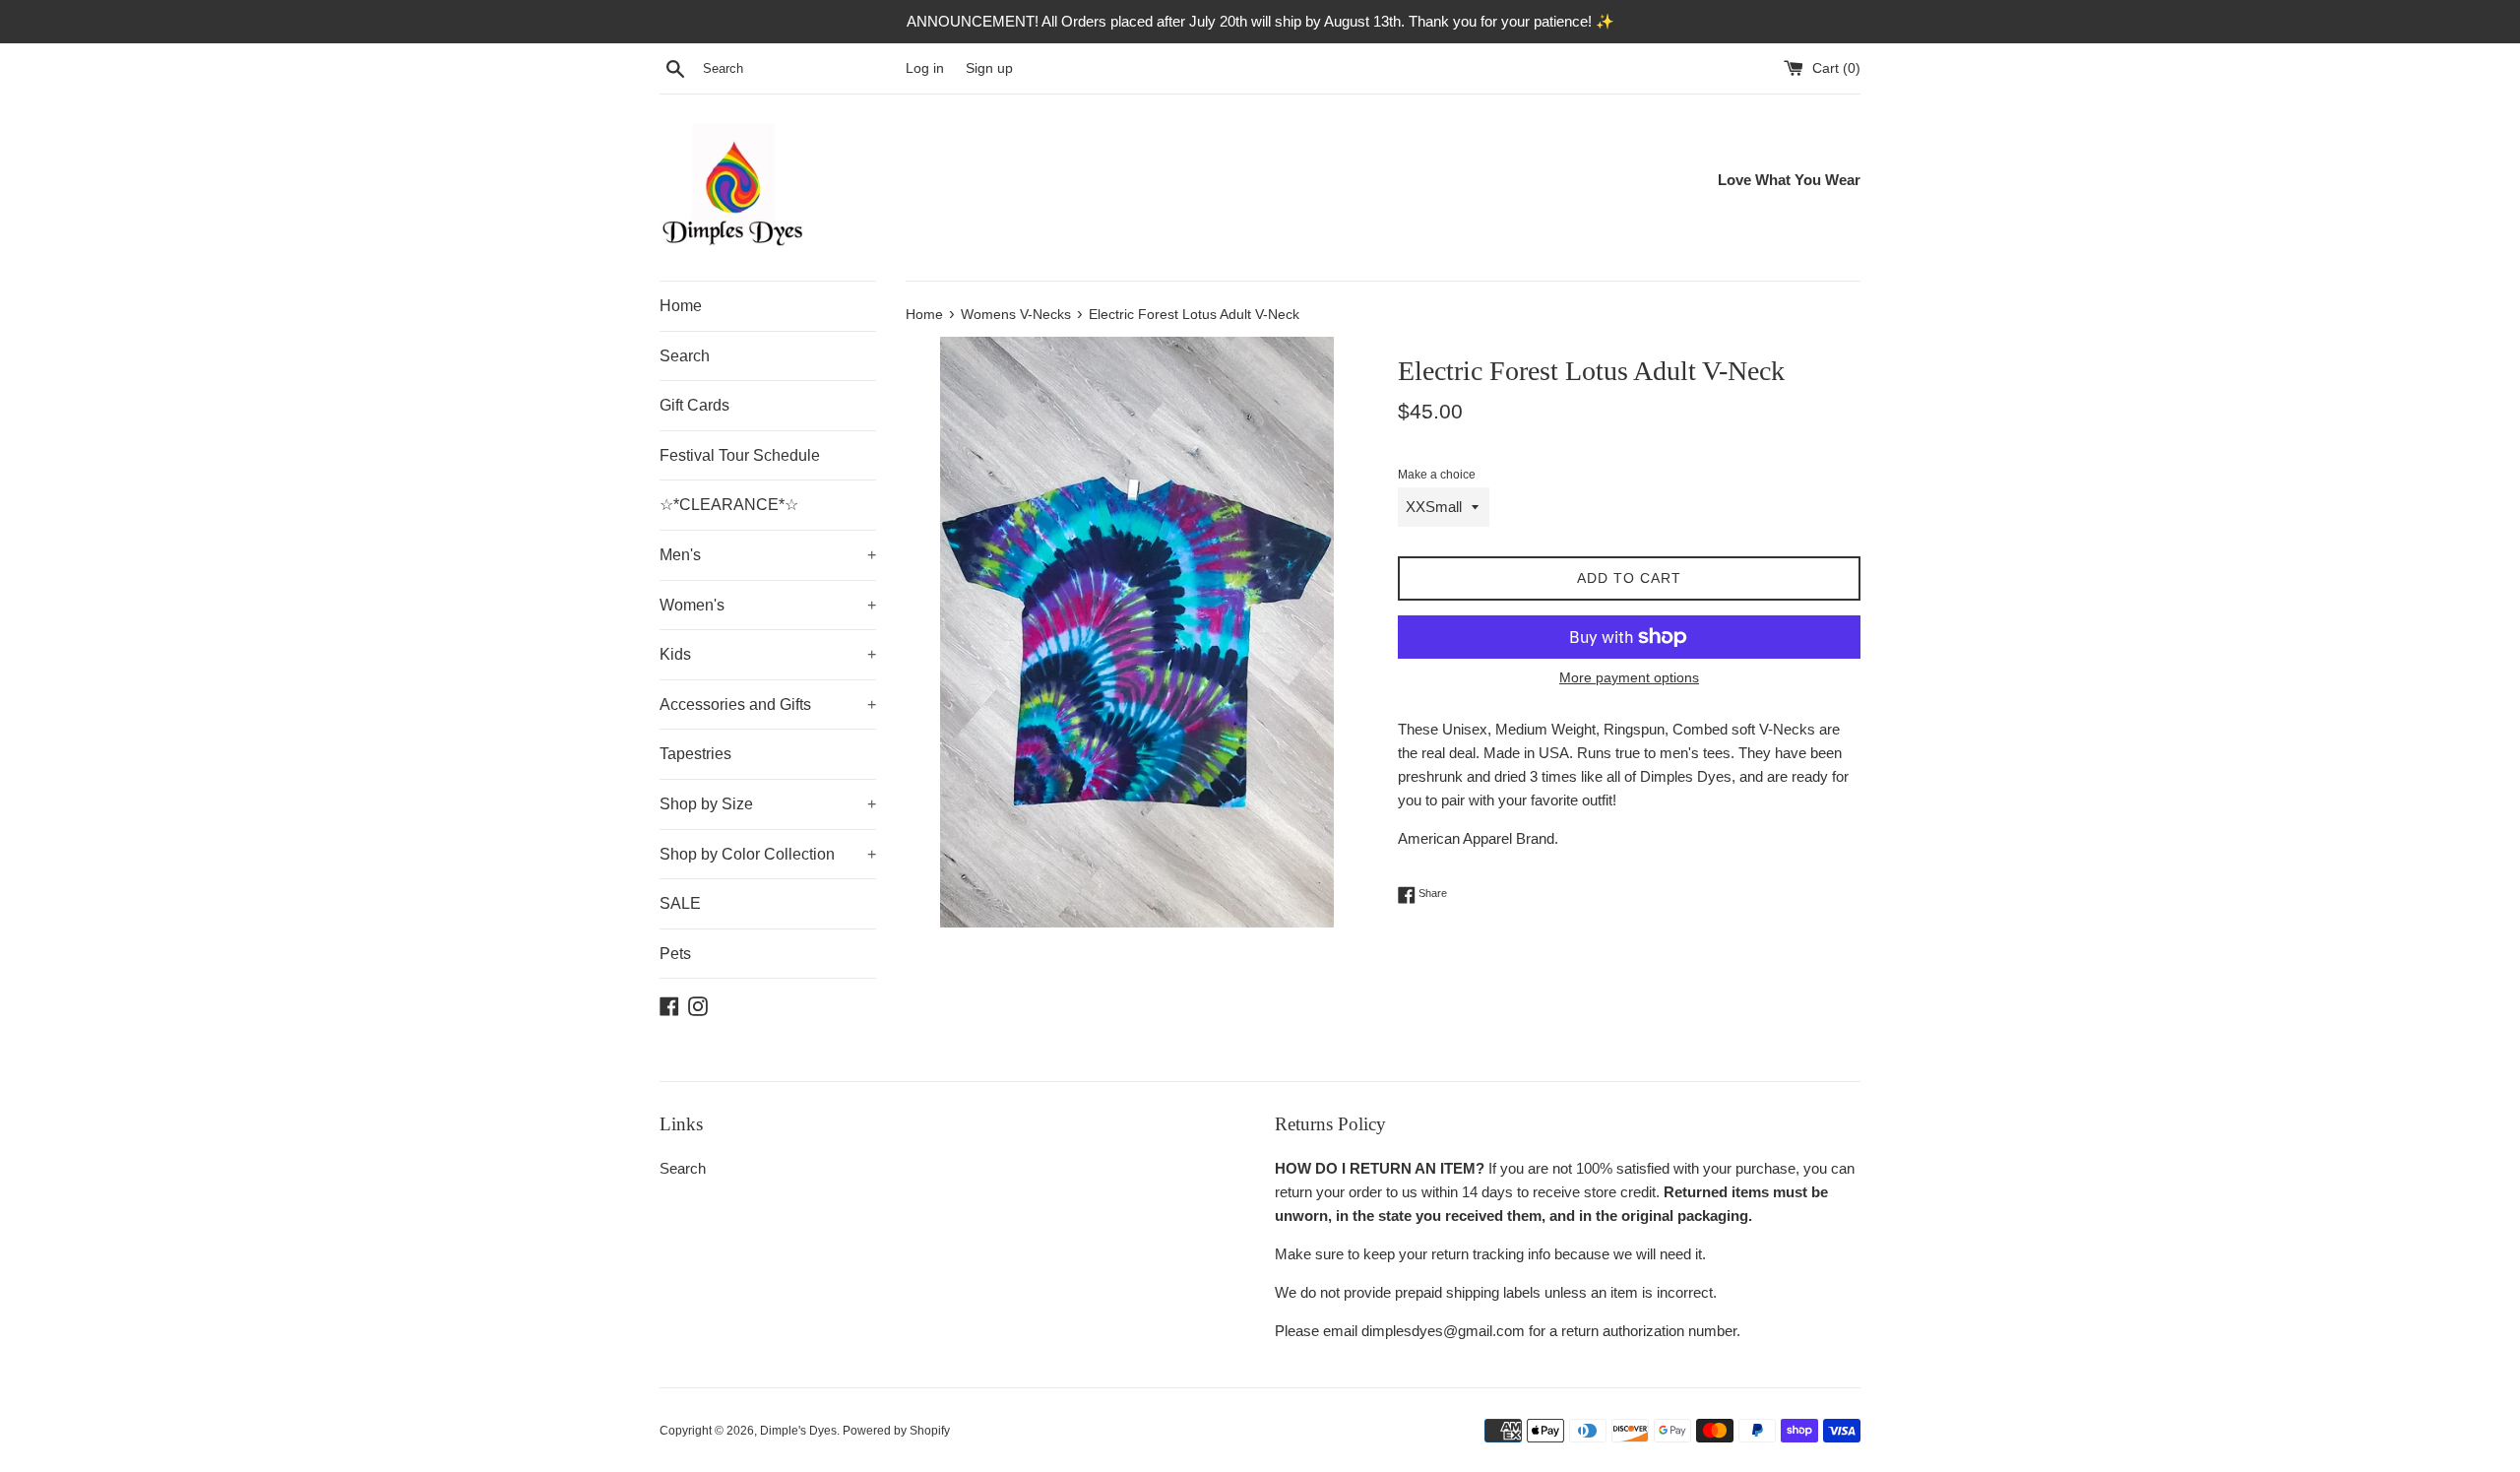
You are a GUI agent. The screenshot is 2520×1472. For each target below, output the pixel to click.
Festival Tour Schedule (740, 455)
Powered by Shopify (896, 1431)
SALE (680, 903)
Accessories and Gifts (768, 704)
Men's (768, 555)
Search (685, 356)
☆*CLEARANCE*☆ (729, 505)
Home (681, 306)
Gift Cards (694, 405)
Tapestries (695, 754)
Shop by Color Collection (768, 854)
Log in (925, 68)
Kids (768, 654)
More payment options (1629, 677)
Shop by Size (768, 804)
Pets (675, 954)
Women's (768, 605)
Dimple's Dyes (798, 1431)
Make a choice (1437, 475)
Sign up (989, 68)
